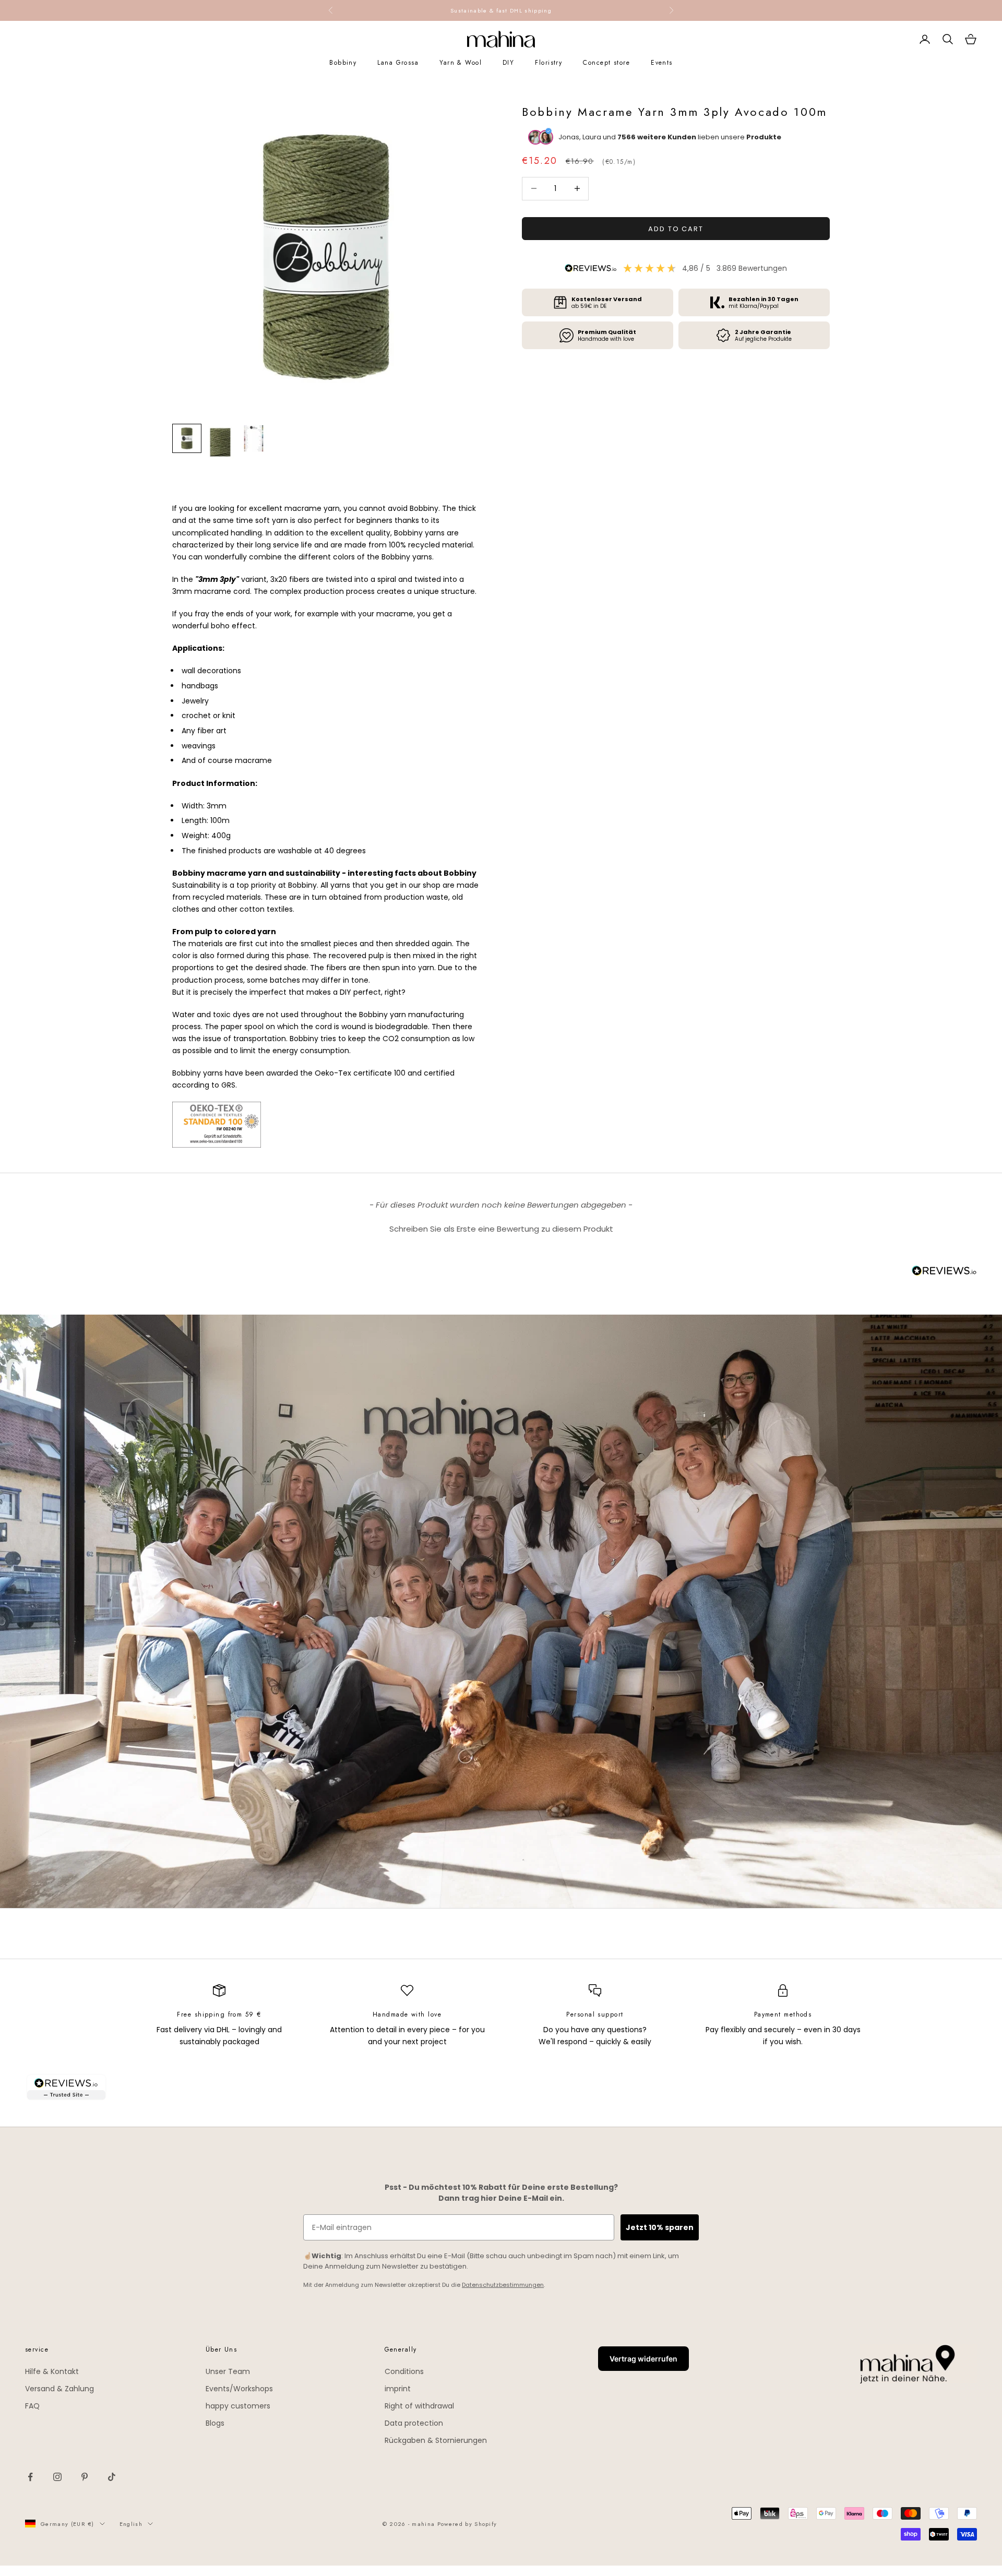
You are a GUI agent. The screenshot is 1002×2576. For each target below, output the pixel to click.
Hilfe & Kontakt (52, 2371)
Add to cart (676, 228)
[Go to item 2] (220, 443)
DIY (508, 63)
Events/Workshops (239, 2389)
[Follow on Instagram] (57, 2477)
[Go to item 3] (254, 438)
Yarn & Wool (461, 63)
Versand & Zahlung (59, 2389)
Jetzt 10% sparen (660, 2227)
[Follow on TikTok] (112, 2477)
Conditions (404, 2371)
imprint (398, 2389)
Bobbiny (343, 63)
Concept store (606, 63)
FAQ (32, 2406)
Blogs (215, 2423)
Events (662, 63)
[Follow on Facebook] (30, 2477)
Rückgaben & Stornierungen (436, 2440)
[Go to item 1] (187, 438)
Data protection (414, 2423)
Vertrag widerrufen (643, 2359)
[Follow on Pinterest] (85, 2477)
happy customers (238, 2406)
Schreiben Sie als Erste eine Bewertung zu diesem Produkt (501, 1229)
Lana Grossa (398, 63)
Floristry (548, 63)
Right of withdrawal (419, 2406)
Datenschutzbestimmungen (503, 2285)
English (131, 2524)
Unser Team (228, 2371)
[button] (501, 1227)
